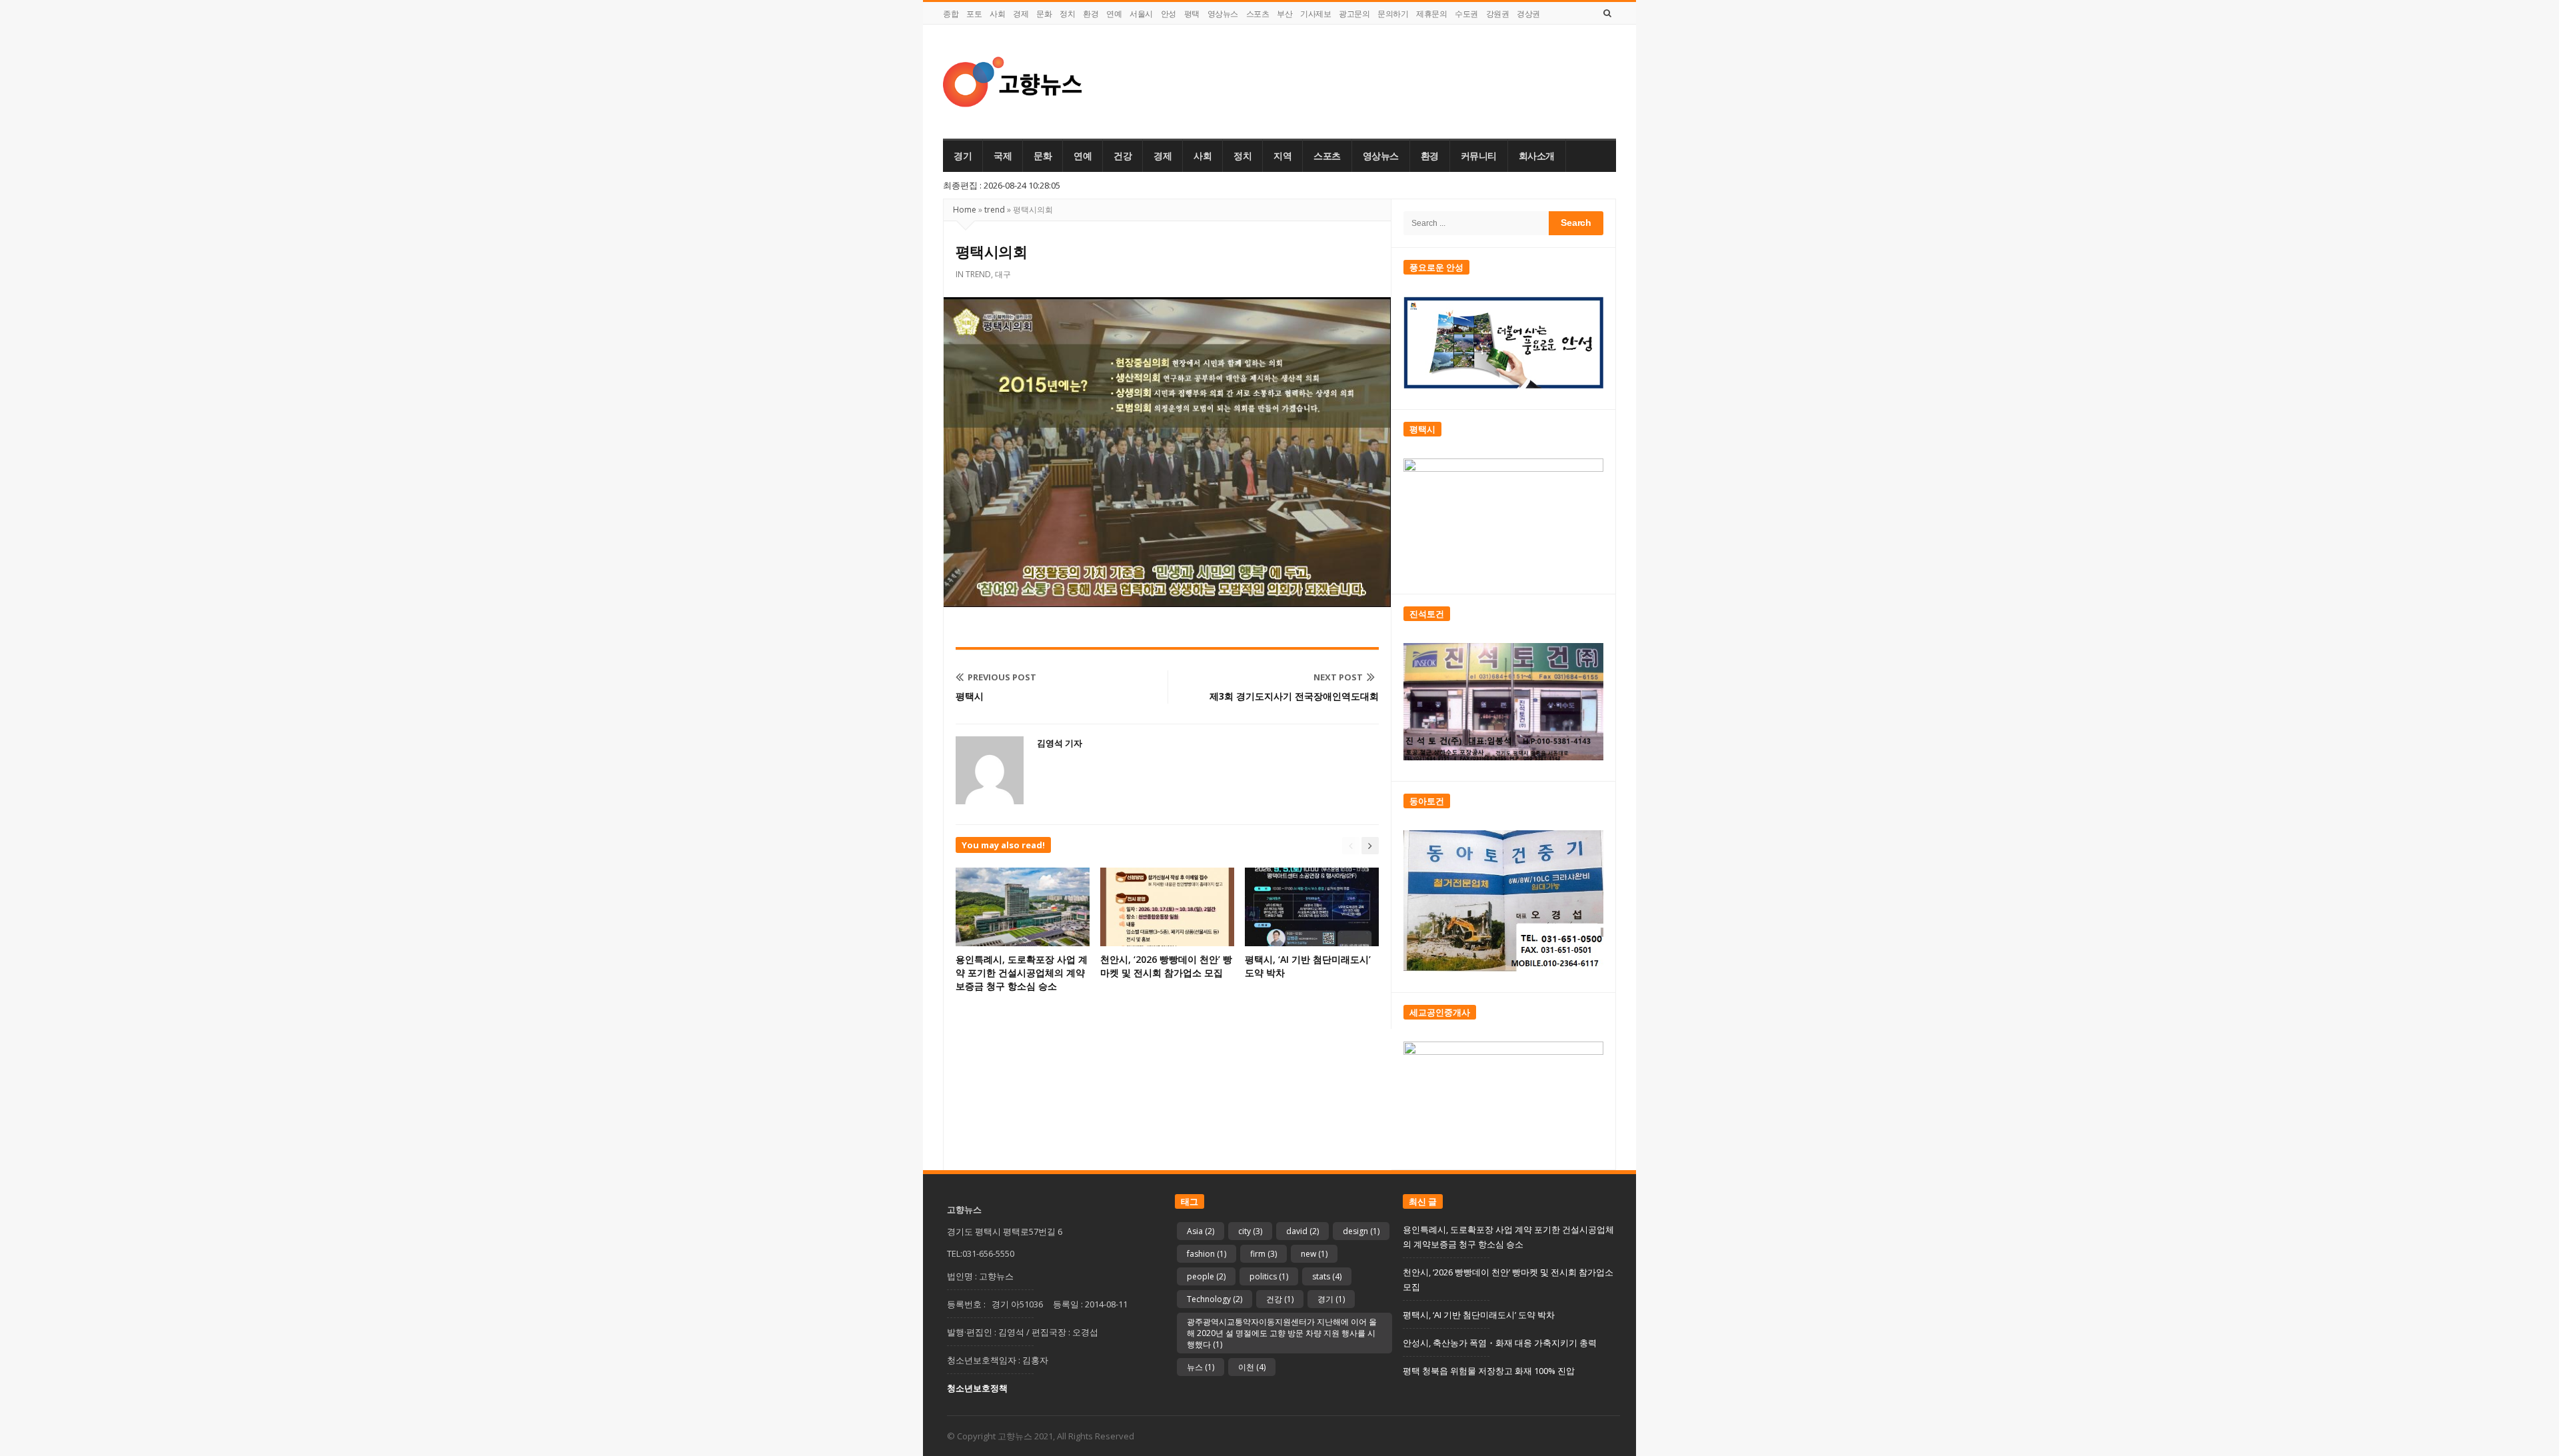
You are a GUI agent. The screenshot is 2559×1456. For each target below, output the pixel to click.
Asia (1201, 1231)
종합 (951, 14)
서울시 (1141, 14)
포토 (974, 14)
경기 (963, 156)
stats (1327, 1276)
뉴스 (1201, 1367)
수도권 (1466, 14)
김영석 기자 (1060, 743)
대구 (1003, 274)
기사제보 (1315, 14)
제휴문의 (1431, 14)
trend (995, 210)
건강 (1123, 156)
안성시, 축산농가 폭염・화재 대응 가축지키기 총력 (1500, 1343)
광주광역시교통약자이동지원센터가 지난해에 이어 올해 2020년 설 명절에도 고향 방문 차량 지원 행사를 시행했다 (1282, 1333)
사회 (997, 14)
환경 (1091, 14)
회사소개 (1537, 156)
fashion (1207, 1254)
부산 (1284, 14)
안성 (1169, 14)
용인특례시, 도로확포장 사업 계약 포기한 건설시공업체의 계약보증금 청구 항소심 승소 (1022, 973)
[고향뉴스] (1013, 82)
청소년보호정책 (977, 1388)
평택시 (970, 696)
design (1361, 1231)
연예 (1114, 14)
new (1314, 1254)
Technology (1215, 1299)
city (1250, 1231)
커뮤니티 (1479, 156)
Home (965, 210)
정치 (1067, 14)
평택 (1192, 14)
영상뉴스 (1223, 14)
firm (1264, 1254)
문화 (1044, 14)
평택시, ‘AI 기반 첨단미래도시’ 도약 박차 (1479, 1315)
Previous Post (1002, 677)
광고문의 (1354, 14)
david (1302, 1231)
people (1206, 1276)
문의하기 (1393, 14)
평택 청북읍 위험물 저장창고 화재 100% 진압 (1489, 1371)
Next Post (1338, 677)
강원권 (1498, 14)
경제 (1021, 14)
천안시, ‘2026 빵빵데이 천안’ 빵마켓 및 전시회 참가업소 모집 (1166, 966)
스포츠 (1258, 14)
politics (1269, 1276)
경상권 (1528, 14)
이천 (1252, 1367)
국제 (1003, 156)
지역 (1282, 156)
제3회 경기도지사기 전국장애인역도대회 (1294, 696)
